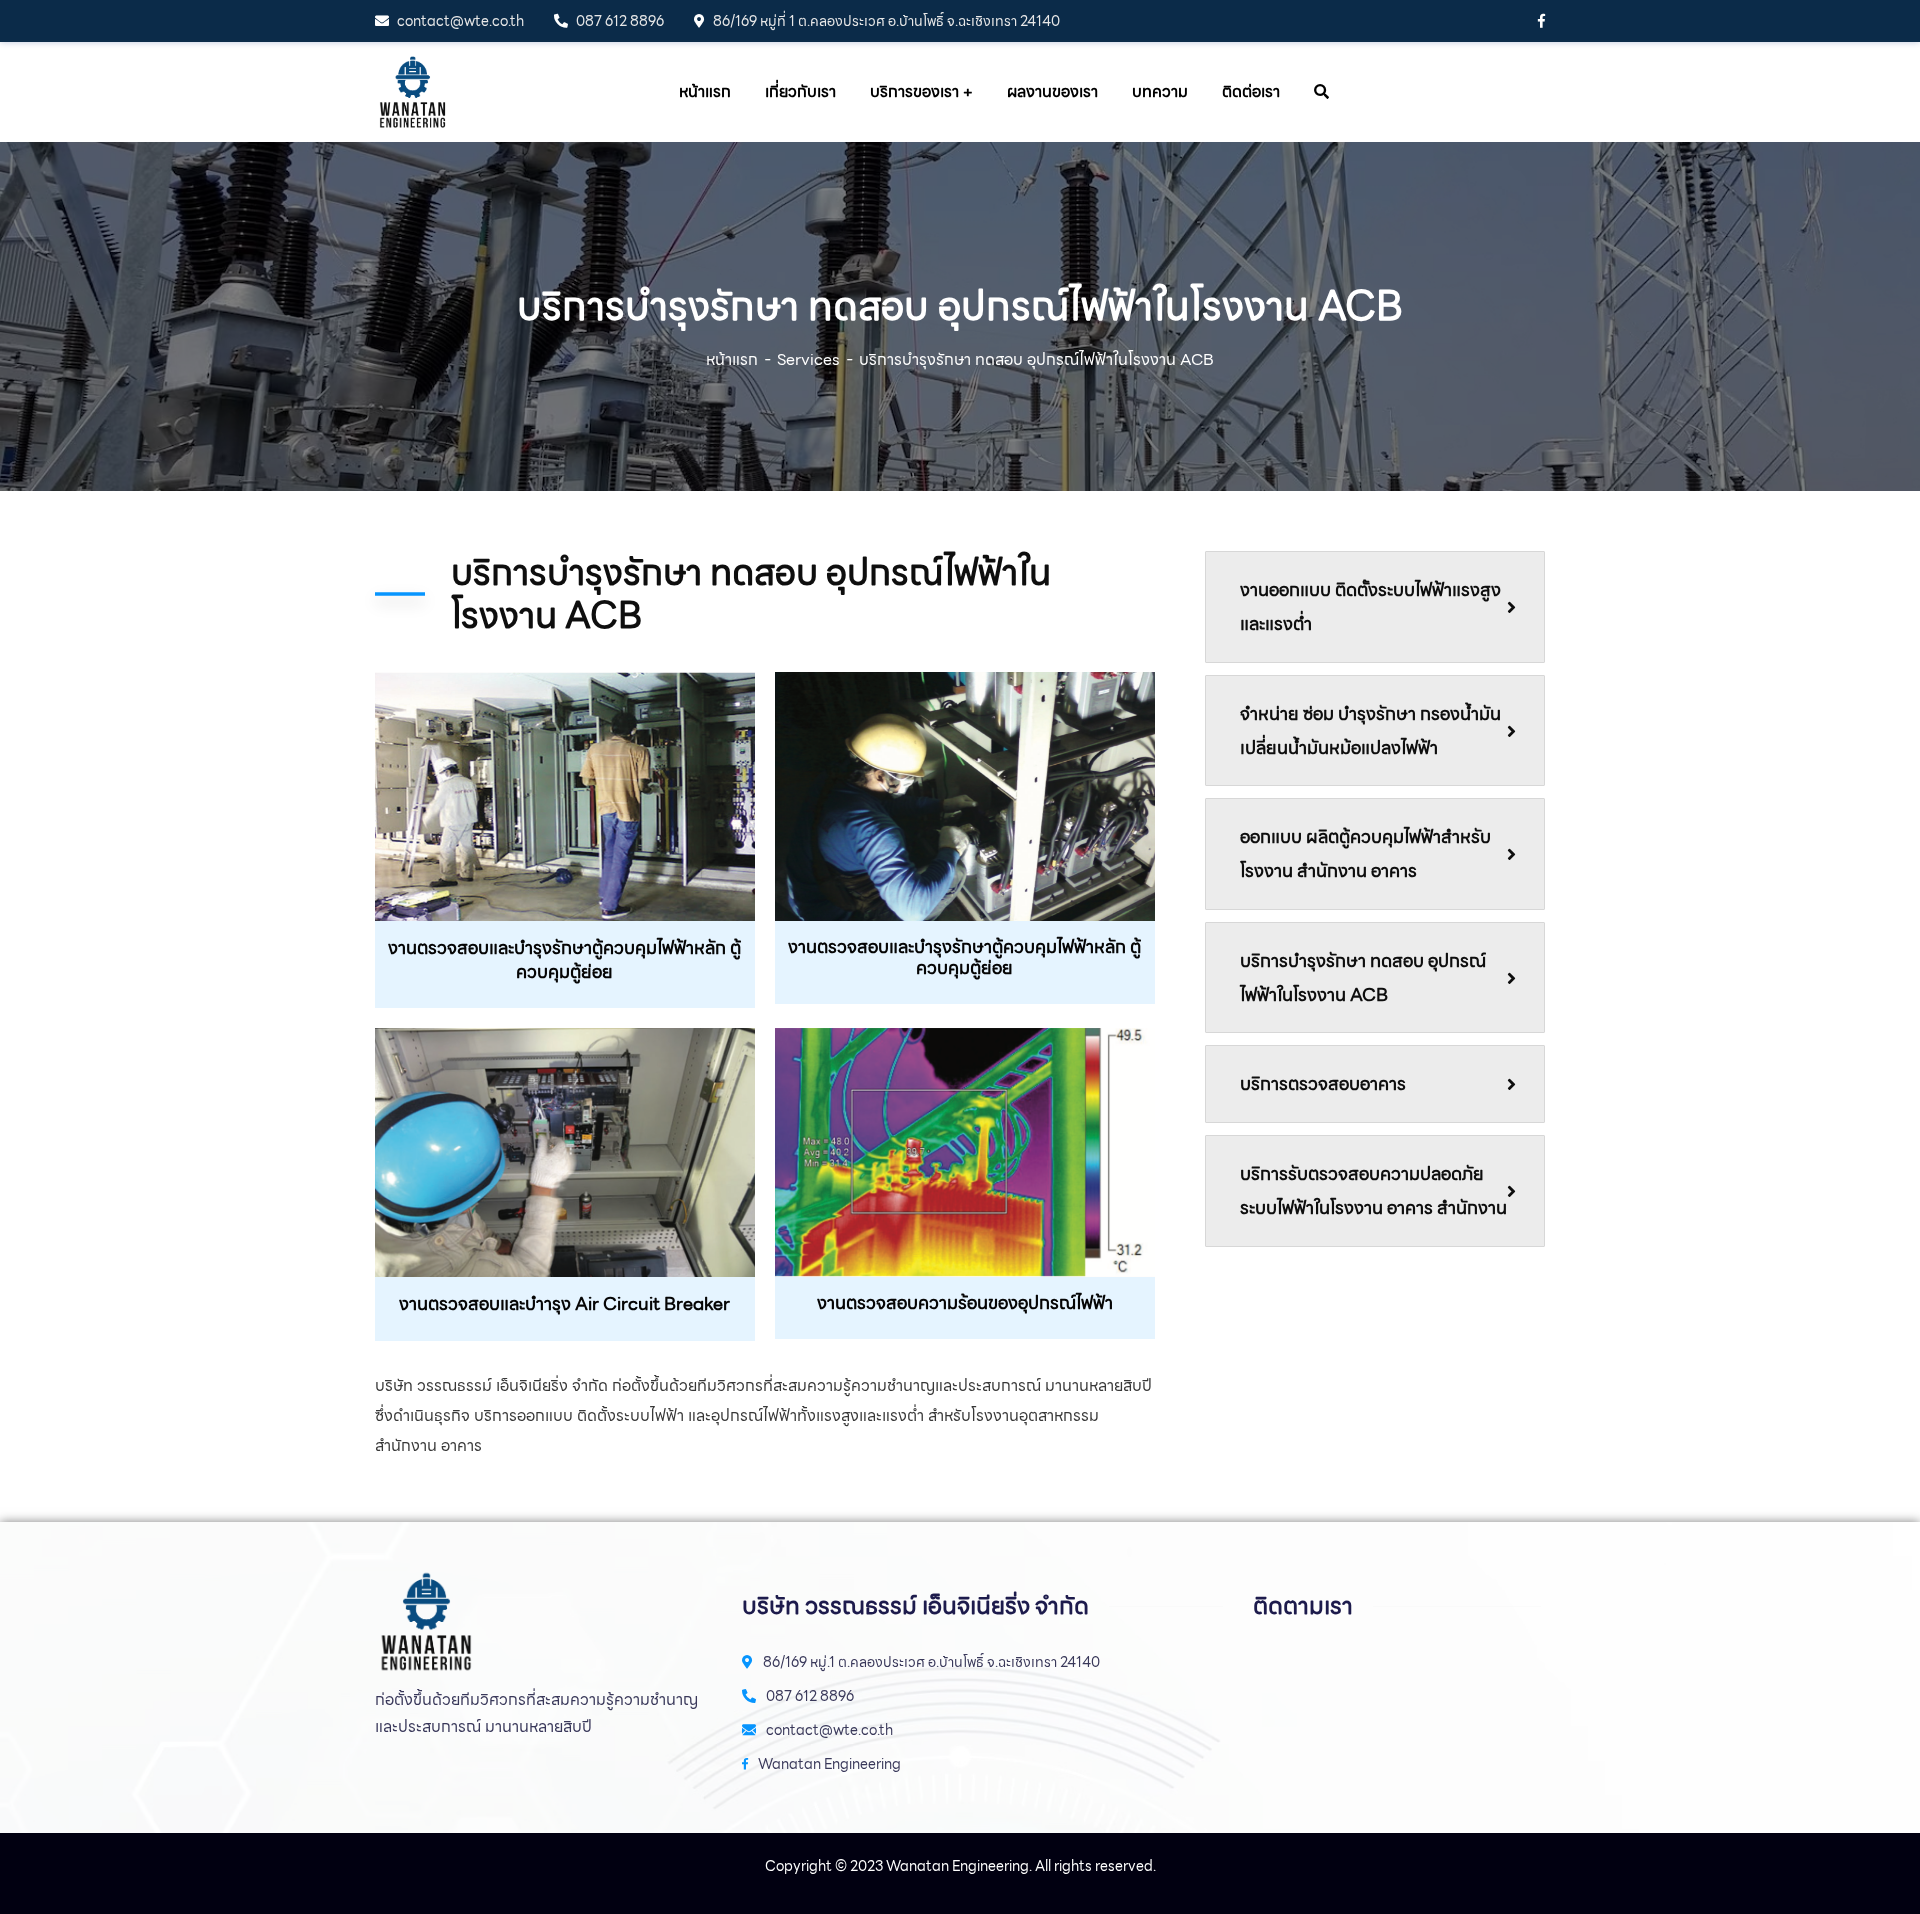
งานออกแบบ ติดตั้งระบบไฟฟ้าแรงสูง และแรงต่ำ (1370, 606)
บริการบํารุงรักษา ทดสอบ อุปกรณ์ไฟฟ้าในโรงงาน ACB (1363, 977)
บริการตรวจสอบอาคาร (1323, 1083)
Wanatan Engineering (829, 1764)
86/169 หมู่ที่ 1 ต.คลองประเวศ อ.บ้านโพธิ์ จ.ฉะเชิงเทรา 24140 (886, 21)
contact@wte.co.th (460, 21)
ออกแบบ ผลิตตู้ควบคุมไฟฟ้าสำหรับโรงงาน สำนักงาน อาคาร (1365, 853)
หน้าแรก (732, 359)
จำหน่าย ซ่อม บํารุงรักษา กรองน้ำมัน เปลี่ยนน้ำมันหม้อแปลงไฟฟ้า (1370, 730)
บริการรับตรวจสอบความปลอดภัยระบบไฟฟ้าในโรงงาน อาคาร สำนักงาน (1373, 1190)
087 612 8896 (620, 21)
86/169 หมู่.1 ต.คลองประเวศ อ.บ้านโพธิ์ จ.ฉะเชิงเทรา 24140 (931, 1662)
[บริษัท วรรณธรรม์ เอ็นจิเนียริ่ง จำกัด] (412, 92)
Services (808, 359)
